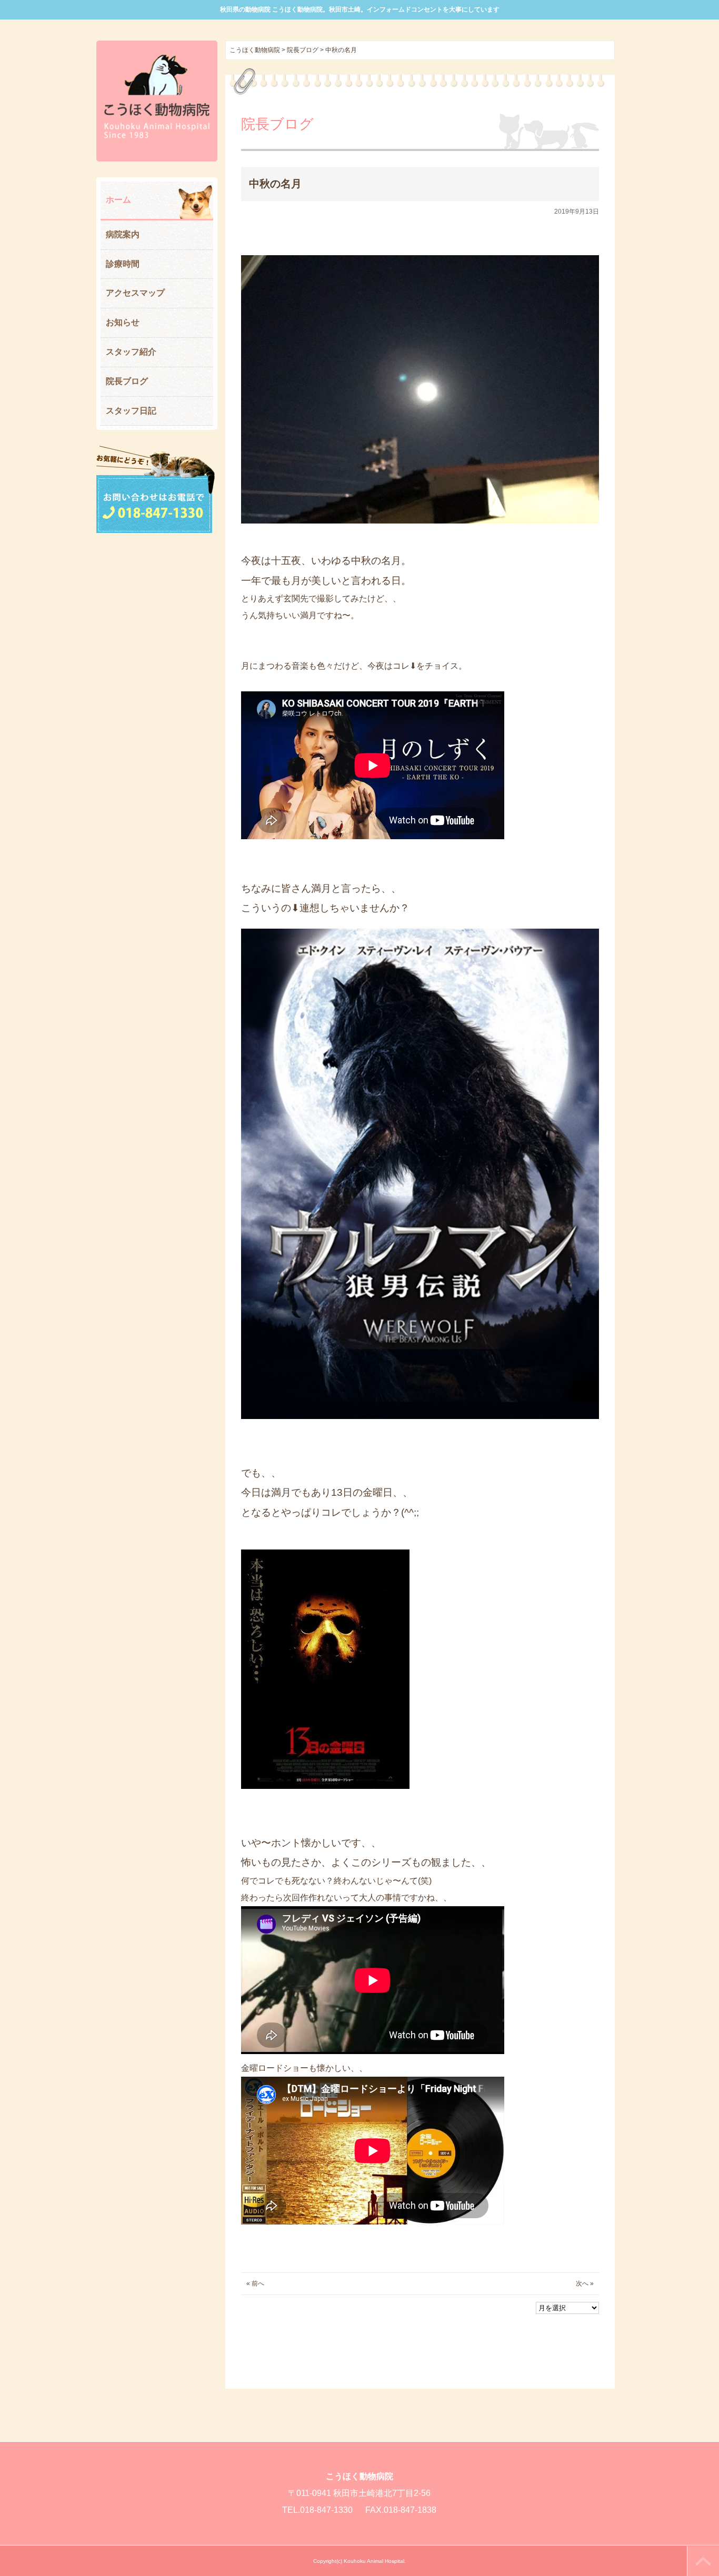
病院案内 (123, 234)
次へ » (585, 2283)
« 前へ (255, 2283)
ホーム (118, 200)
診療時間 (123, 264)
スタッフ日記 (131, 411)
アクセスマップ (135, 293)
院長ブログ (127, 381)
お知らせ (123, 322)
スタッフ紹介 (131, 352)
